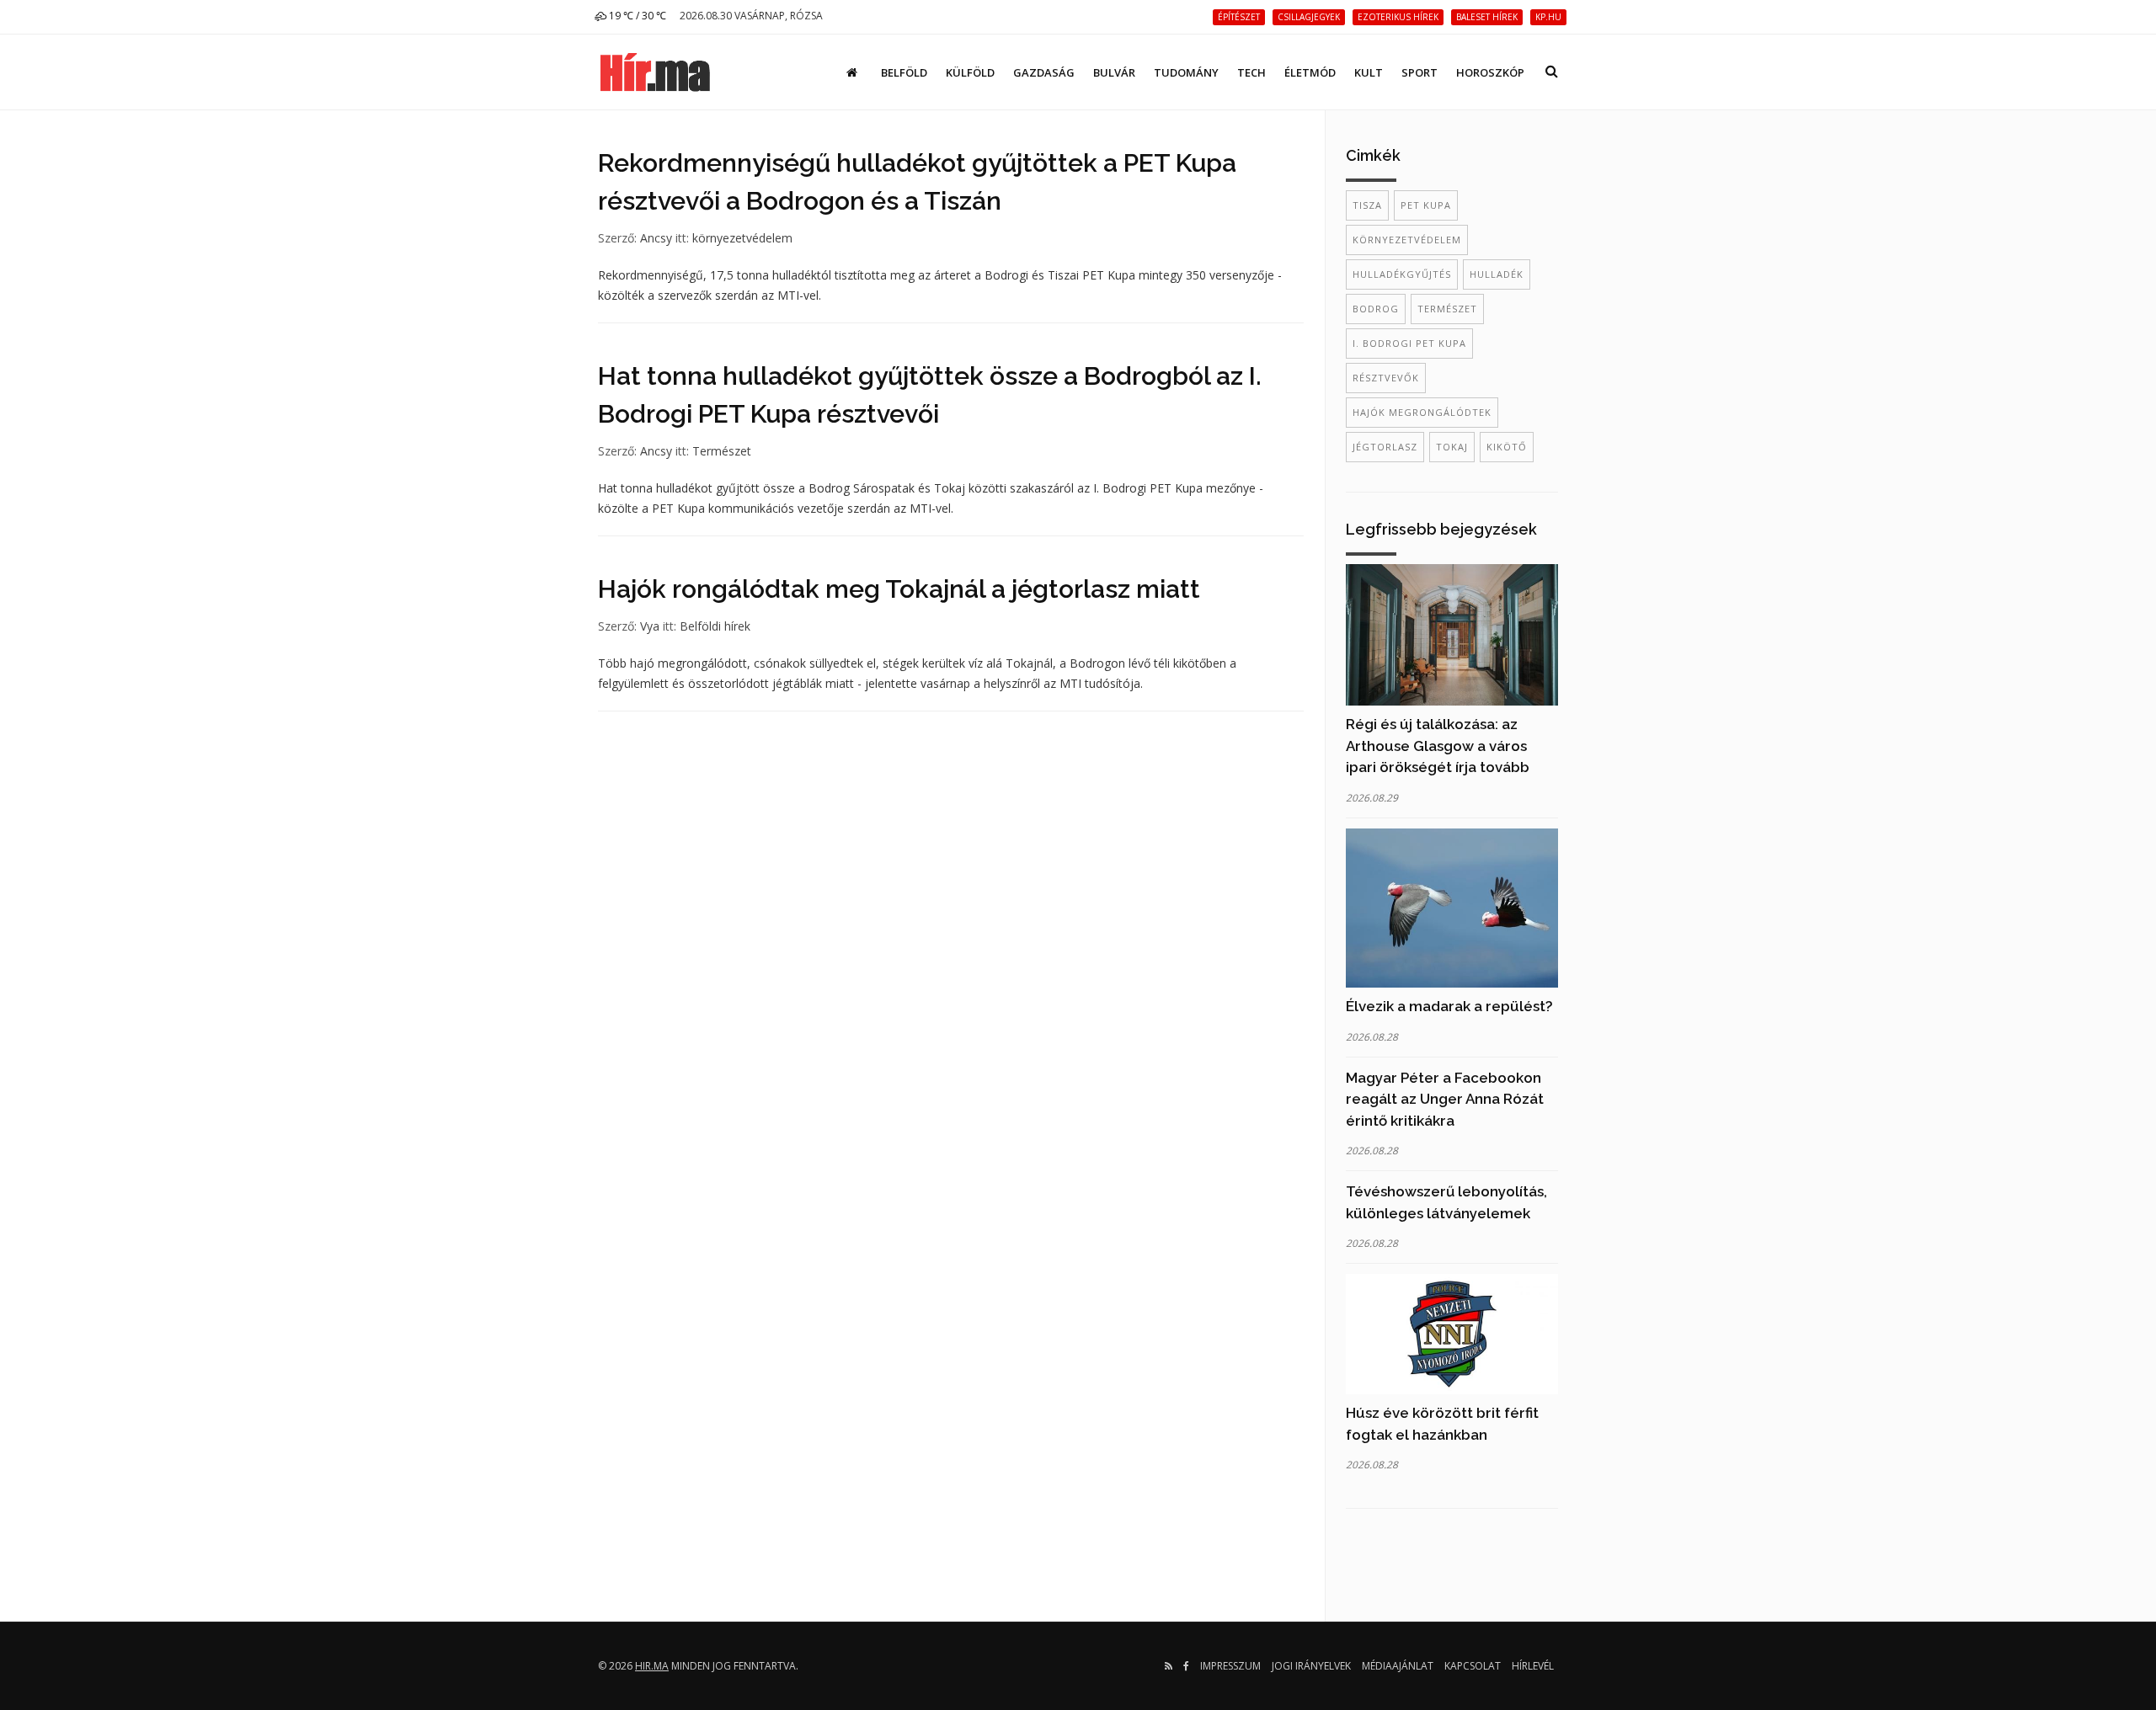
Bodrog (1376, 309)
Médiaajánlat (1398, 1666)
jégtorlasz (1385, 447)
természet (1447, 309)
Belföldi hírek (715, 626)
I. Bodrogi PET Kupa (1409, 343)
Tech (1251, 72)
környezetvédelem (742, 238)
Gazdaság (1044, 72)
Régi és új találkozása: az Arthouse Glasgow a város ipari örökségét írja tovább (1438, 746)
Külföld (970, 72)
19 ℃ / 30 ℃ (636, 16)
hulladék (1497, 274)
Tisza (1367, 205)
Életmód (1310, 72)
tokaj (1452, 447)
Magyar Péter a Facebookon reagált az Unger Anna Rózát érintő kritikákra (1445, 1099)
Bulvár (1114, 72)
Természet (722, 451)
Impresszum (1230, 1666)
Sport (1420, 72)
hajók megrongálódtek (1422, 412)
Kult (1369, 72)
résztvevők (1386, 378)
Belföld (904, 72)
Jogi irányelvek (1311, 1666)
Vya (650, 626)
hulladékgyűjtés (1402, 274)
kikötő (1507, 447)
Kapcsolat (1473, 1666)
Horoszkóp (1490, 72)
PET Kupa (1426, 205)
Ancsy (656, 238)
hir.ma (652, 1666)
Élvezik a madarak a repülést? (1449, 1006)
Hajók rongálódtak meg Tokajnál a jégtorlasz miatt (899, 589)
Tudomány (1186, 72)
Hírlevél (1533, 1666)
